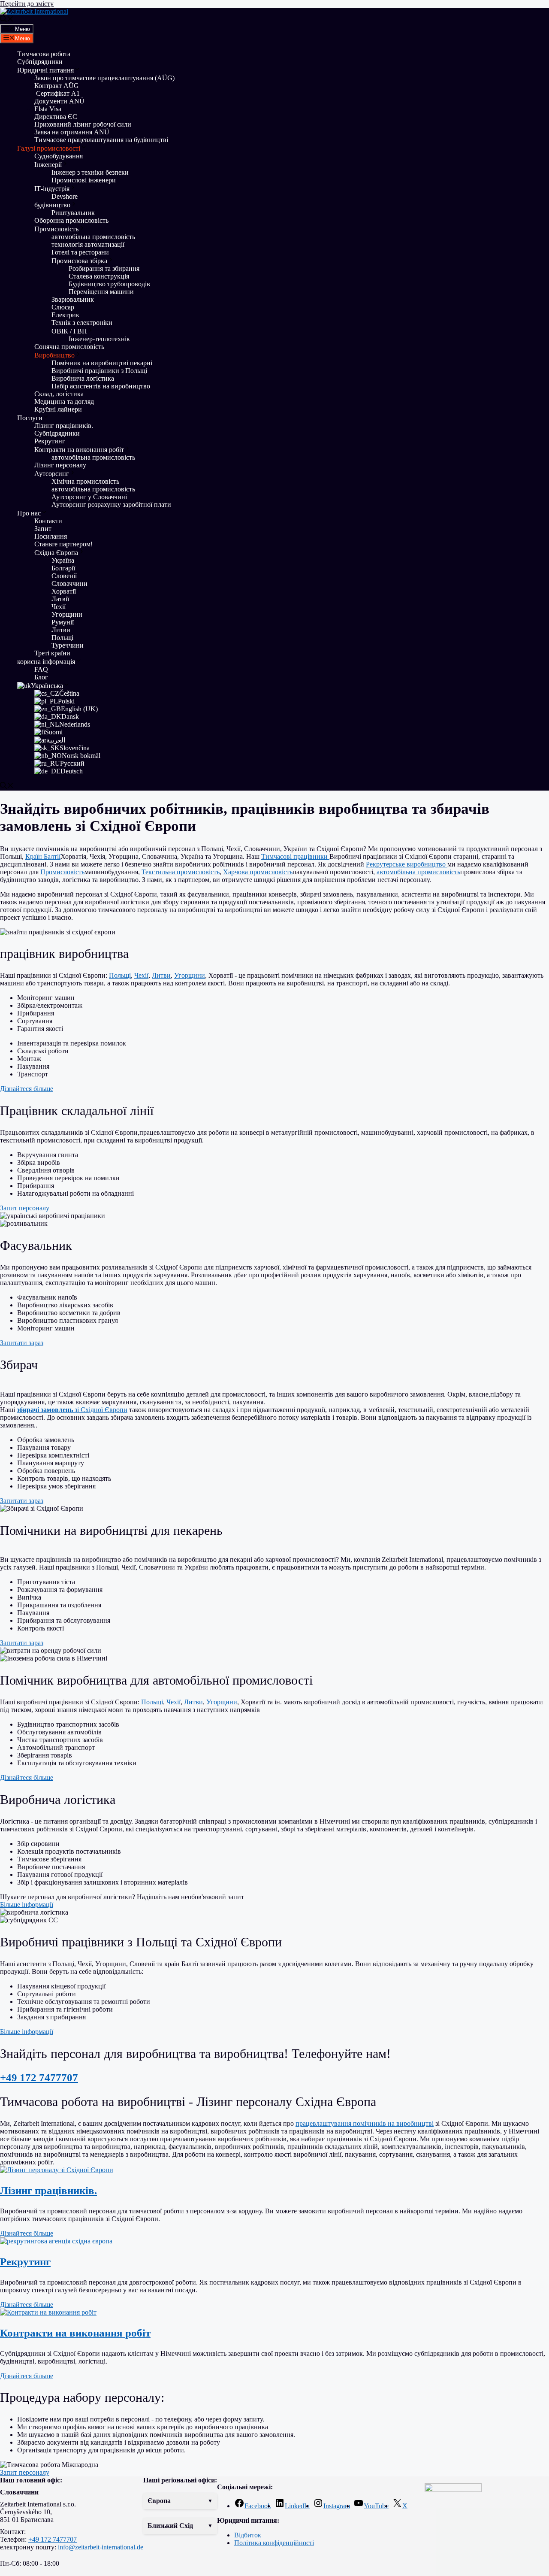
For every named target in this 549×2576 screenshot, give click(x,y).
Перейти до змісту (27, 4)
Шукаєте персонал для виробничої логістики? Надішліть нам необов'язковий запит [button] (122, 1897)
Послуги (30, 418)
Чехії (59, 607)
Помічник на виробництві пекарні (102, 363)
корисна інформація (46, 662)
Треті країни (52, 653)
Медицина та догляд (64, 402)
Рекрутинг (50, 441)
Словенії (64, 576)
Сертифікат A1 (57, 93)
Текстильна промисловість (181, 872)
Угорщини (67, 614)
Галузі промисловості (49, 148)
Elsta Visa (48, 109)
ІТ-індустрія (52, 189)
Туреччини (68, 645)
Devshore (65, 196)
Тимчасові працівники (295, 856)
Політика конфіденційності (274, 2543)
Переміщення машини (102, 292)
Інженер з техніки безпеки (90, 172)
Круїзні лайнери (58, 409)
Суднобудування (59, 156)
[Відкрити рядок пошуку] (7, 20)
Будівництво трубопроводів (109, 284)
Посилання (51, 536)
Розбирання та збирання (104, 268)
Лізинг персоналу (60, 465)
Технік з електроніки (82, 323)
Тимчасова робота (44, 54)
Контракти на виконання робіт (79, 450)
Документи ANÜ (59, 101)
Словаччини (69, 583)
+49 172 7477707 (39, 2077)
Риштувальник (73, 213)
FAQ (41, 669)
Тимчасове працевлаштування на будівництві (101, 140)
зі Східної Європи (72, 1410)
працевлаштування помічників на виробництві (365, 2123)
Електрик (65, 315)
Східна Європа (56, 553)
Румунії (63, 622)
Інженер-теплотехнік (99, 339)
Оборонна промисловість (71, 220)
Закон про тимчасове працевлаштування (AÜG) (104, 78)
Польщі (62, 638)
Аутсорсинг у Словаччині (89, 497)
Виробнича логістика (83, 378)
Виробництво (54, 355)
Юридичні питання (45, 70)
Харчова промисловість (258, 872)
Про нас (29, 513)
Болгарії (63, 568)
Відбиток (248, 2535)
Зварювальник (73, 299)
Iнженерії (48, 165)
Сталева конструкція (99, 276)
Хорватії (64, 591)
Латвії (60, 599)
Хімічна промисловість (85, 481)
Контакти (48, 521)
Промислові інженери (84, 180)
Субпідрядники (40, 62)
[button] (274, 1387)
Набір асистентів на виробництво (101, 386)
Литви (61, 630)
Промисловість (56, 229)
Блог (41, 677)
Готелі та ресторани (80, 252)
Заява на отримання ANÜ (72, 132)
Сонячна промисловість (69, 347)
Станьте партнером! (63, 544)
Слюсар (63, 307)
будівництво (52, 205)
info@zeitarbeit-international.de (101, 2547)
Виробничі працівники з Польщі (99, 371)
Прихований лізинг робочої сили (83, 124)
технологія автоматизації (88, 244)
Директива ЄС (56, 117)
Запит (43, 529)
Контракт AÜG (57, 86)
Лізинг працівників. (64, 426)
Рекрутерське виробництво (407, 864)
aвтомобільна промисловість (93, 237)
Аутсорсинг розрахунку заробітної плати (111, 505)
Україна (63, 560)
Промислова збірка (79, 261)
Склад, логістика (59, 394)
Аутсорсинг (52, 474)
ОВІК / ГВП (69, 331)
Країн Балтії (43, 856)
